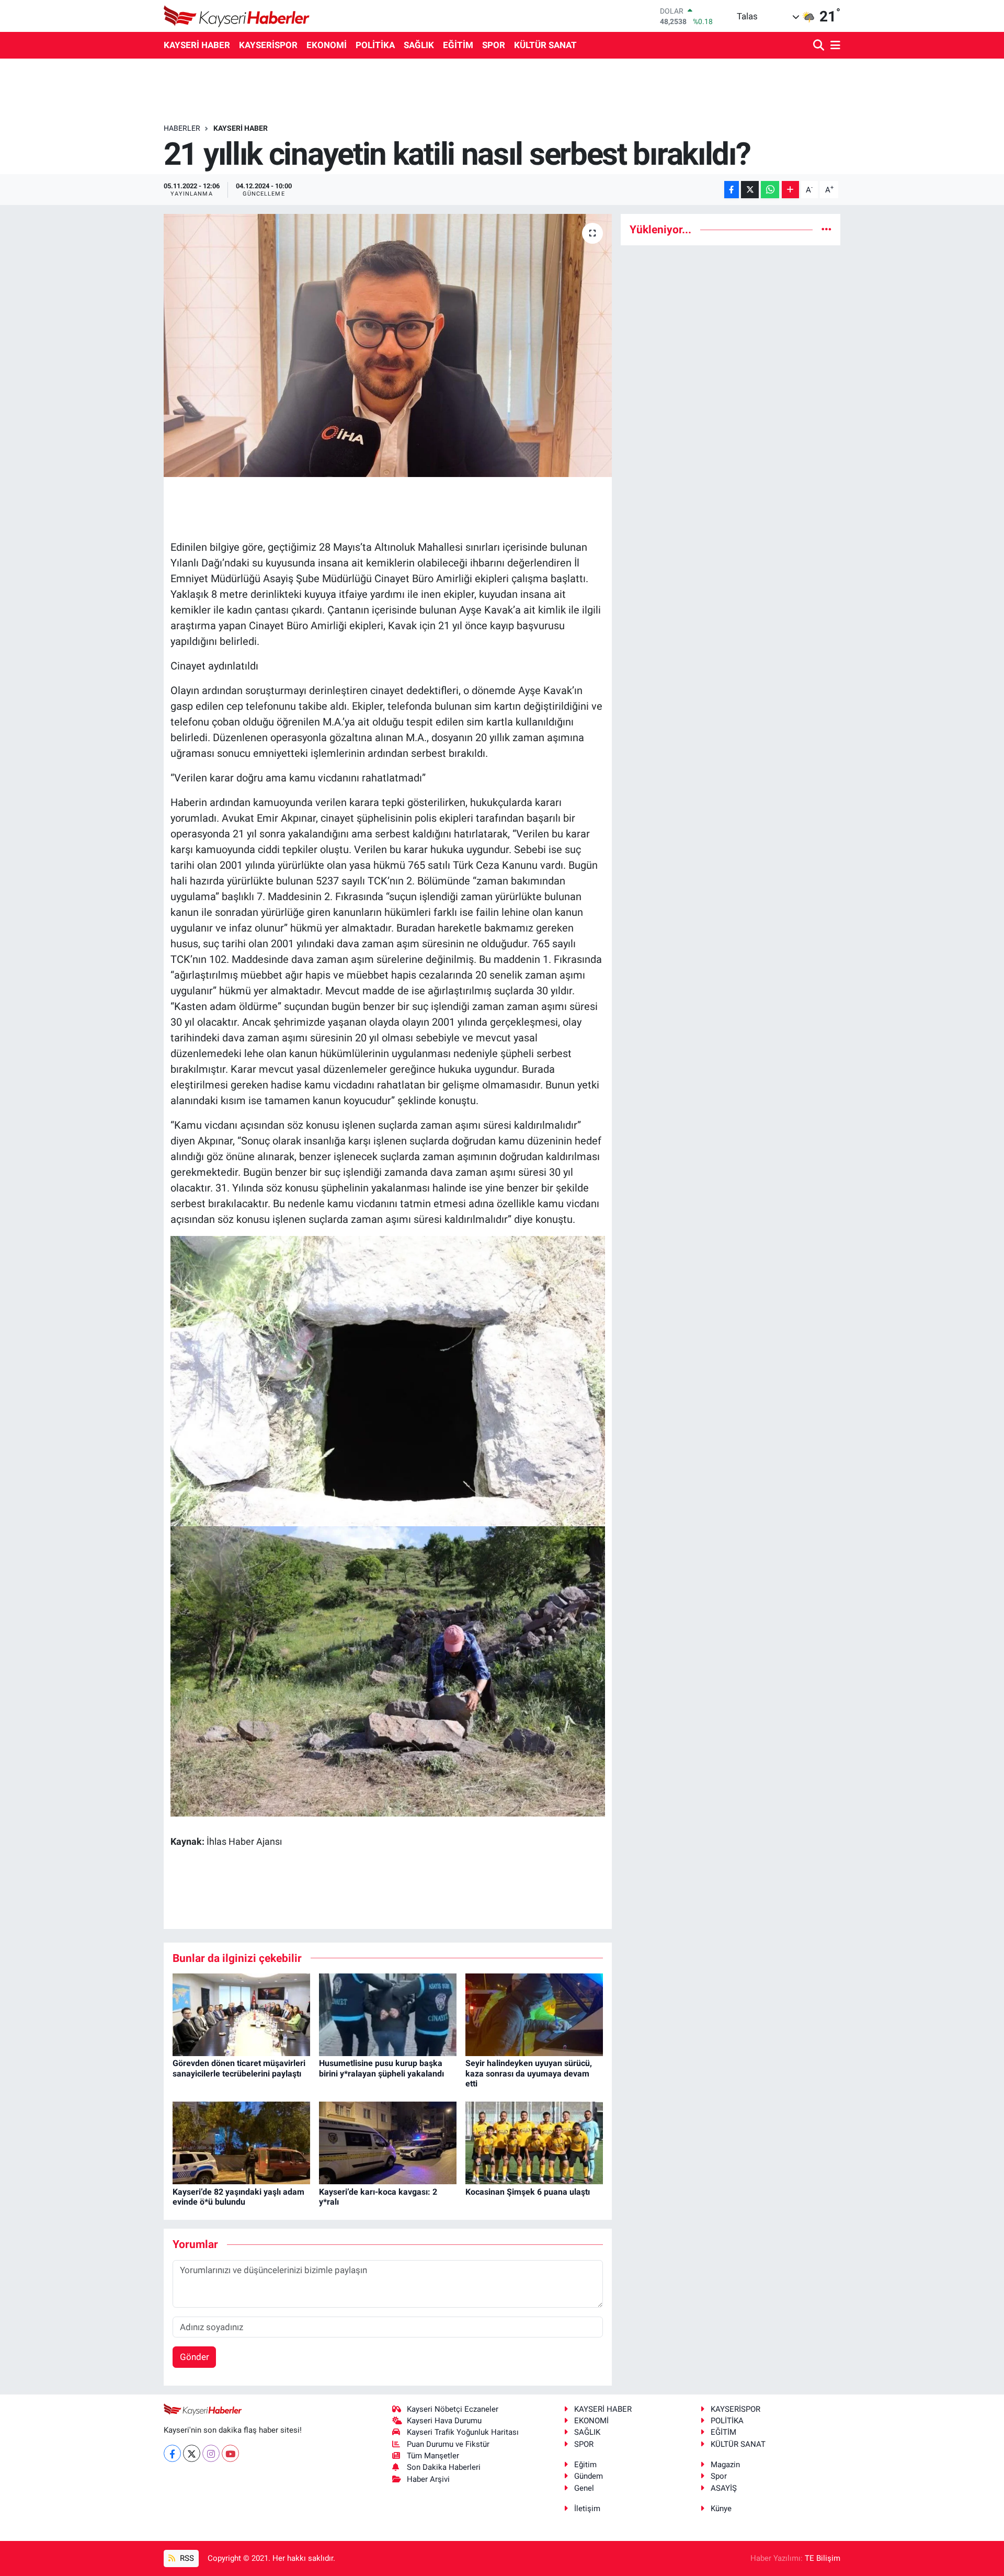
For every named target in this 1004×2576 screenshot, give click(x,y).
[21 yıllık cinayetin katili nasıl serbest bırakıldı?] (388, 345)
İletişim (587, 2509)
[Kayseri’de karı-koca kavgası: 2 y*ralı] (388, 2142)
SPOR (494, 45)
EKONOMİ (327, 45)
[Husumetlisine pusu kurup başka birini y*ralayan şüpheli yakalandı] (388, 2014)
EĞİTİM (458, 45)
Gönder (195, 2357)
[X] (192, 2453)
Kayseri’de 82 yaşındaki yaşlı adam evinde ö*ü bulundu (238, 2197)
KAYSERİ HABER (197, 45)
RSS (186, 2558)
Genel (584, 2488)
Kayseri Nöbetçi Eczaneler (453, 2409)
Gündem (589, 2476)
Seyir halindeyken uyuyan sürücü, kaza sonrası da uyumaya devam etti (529, 2073)
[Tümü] (826, 229)
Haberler (182, 128)
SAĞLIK (419, 45)
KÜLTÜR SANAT (545, 45)
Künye (721, 2509)
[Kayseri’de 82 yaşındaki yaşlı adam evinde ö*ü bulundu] (241, 2142)
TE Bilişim (823, 2558)
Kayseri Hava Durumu (444, 2421)
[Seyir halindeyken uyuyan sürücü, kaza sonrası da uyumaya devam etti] (534, 2014)
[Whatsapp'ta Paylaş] (770, 190)
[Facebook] (172, 2453)
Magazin (725, 2465)
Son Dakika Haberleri (444, 2467)
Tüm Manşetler (433, 2456)
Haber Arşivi (428, 2479)
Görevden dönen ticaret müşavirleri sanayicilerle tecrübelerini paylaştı (239, 2068)
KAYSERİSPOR (268, 45)
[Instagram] (211, 2453)
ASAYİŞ (724, 2488)
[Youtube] (230, 2453)
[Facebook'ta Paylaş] (732, 190)
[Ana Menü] (834, 46)
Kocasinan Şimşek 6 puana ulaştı (528, 2192)
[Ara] (820, 46)
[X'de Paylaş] (750, 190)
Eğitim (585, 2465)
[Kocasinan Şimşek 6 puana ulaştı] (534, 2142)
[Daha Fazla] (790, 190)
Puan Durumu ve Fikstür (448, 2444)
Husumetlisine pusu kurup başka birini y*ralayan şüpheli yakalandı (381, 2068)
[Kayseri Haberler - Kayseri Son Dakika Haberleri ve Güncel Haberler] (237, 16)
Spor (719, 2476)
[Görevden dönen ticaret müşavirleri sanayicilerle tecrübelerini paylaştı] (241, 2014)
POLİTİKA (375, 45)
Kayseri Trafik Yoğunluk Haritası (463, 2432)
